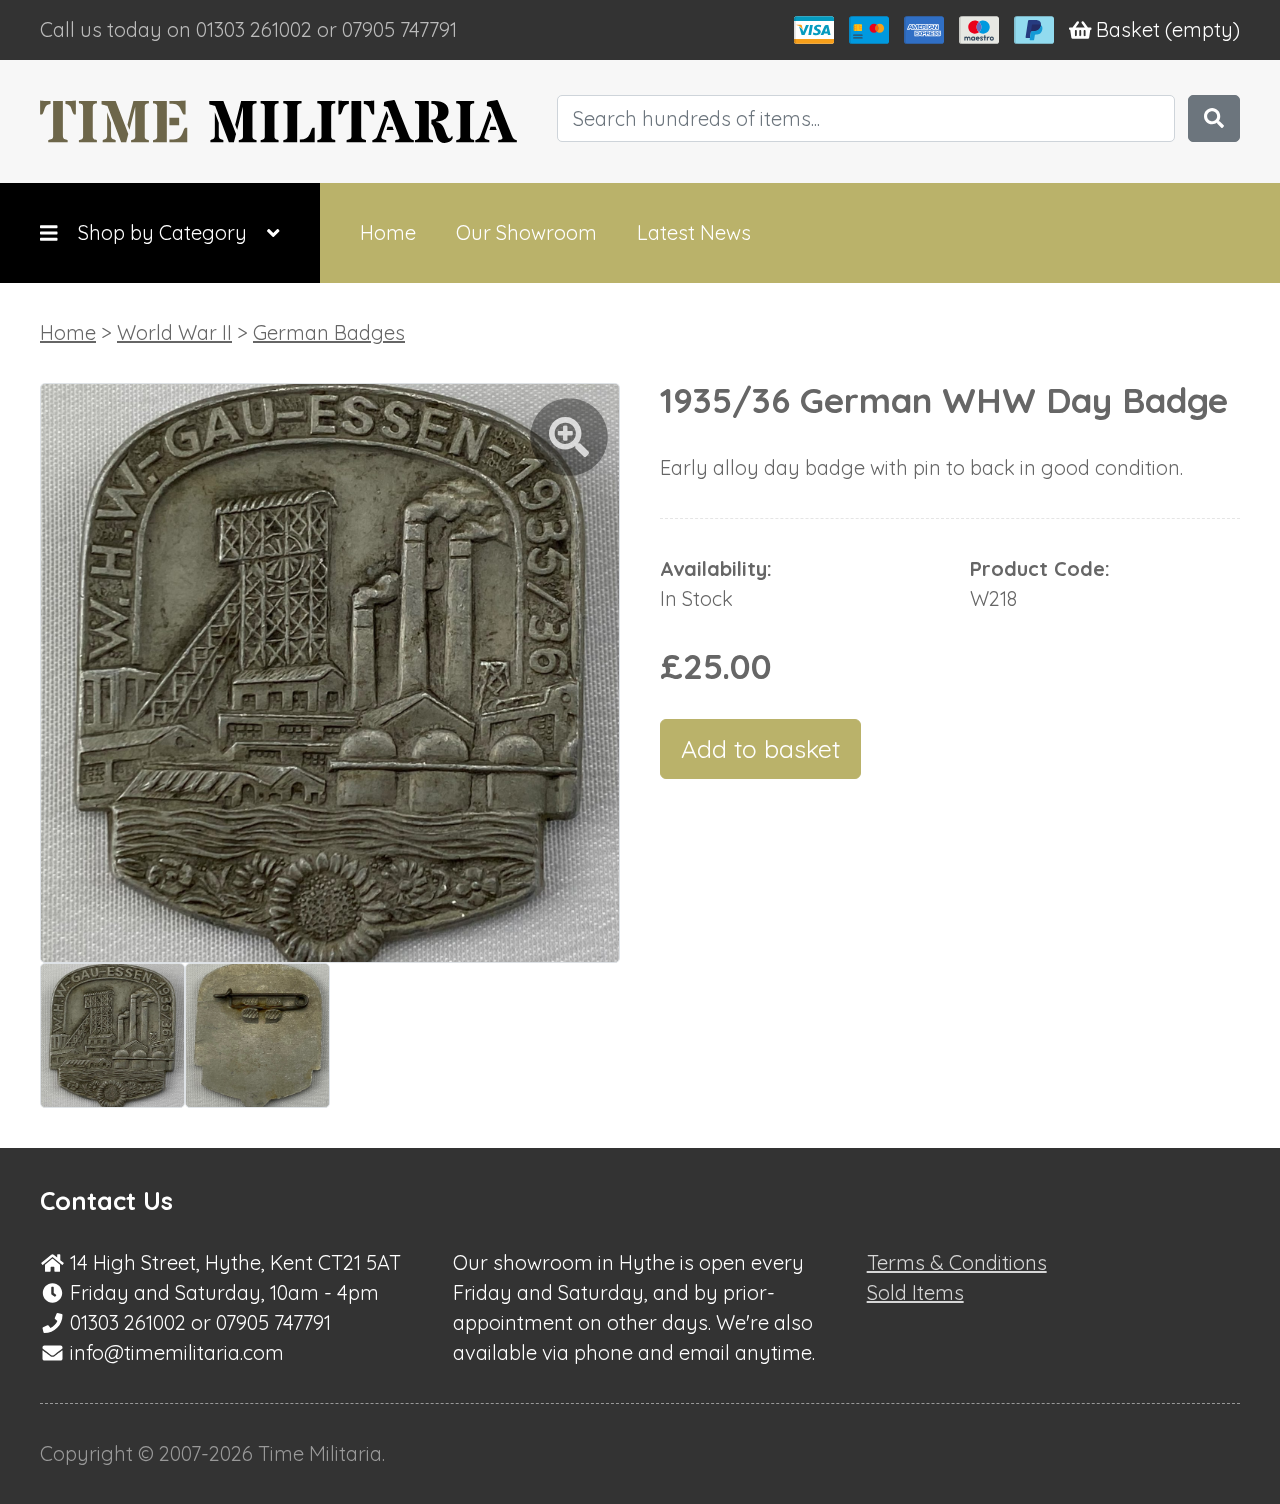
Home (388, 232)
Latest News (694, 232)
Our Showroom (526, 232)
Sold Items (915, 1292)
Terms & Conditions (957, 1262)
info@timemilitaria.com (177, 1352)
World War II (174, 332)
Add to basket (760, 748)
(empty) (1168, 29)
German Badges (329, 332)
